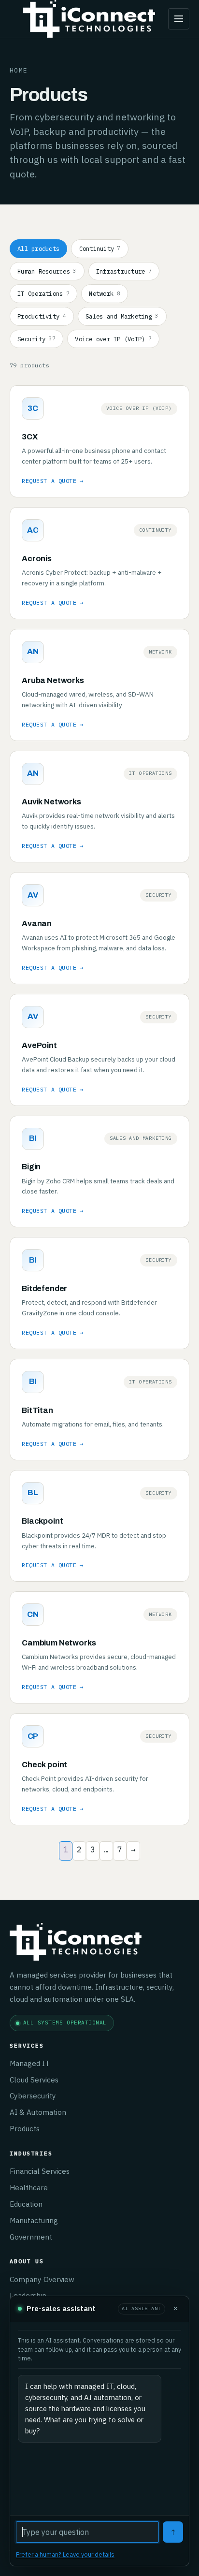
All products (38, 248)
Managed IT (30, 2063)
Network (104, 293)
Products (25, 2128)
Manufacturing (34, 2220)
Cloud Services (34, 2080)
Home (19, 70)
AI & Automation (38, 2112)
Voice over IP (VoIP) (113, 339)
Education (26, 2204)
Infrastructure (124, 271)
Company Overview (42, 2279)
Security (36, 339)
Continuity (100, 248)
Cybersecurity (33, 2096)
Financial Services (40, 2171)
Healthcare (29, 2187)
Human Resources (47, 271)
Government (31, 2237)
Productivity (42, 316)
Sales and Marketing (122, 316)
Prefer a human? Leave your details (65, 2554)
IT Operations (43, 293)
